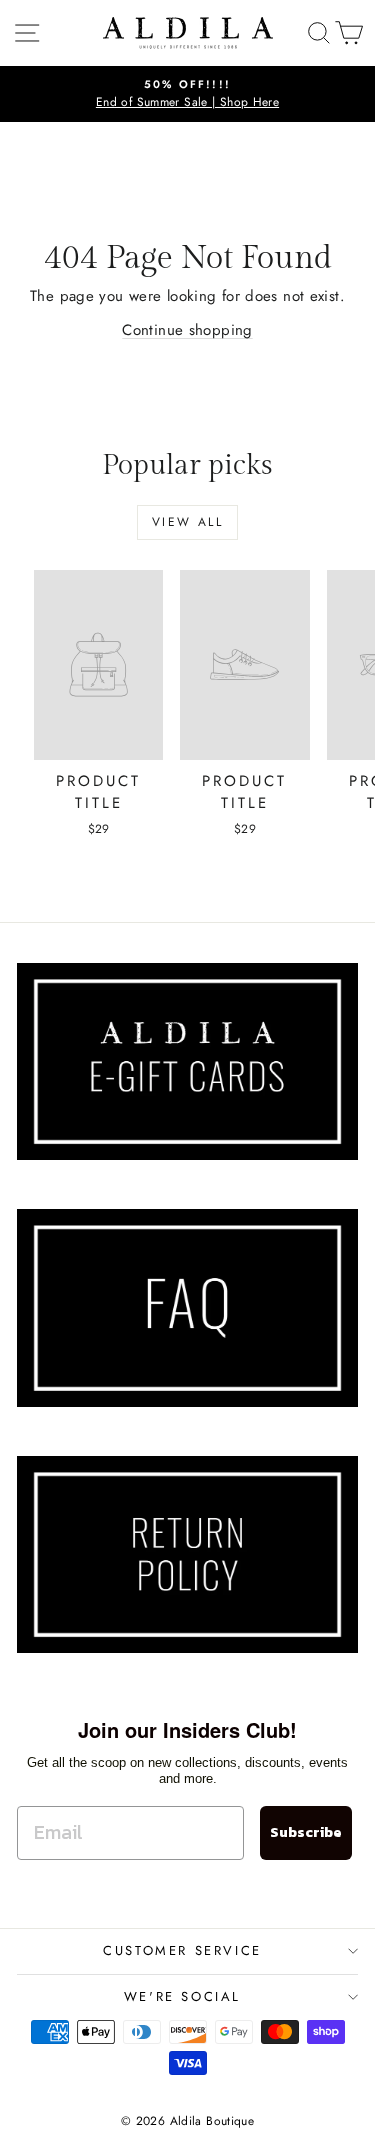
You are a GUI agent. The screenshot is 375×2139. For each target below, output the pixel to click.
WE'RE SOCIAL (182, 1996)
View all (187, 522)
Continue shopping (187, 330)
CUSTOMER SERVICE (182, 1950)
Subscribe (306, 1832)
